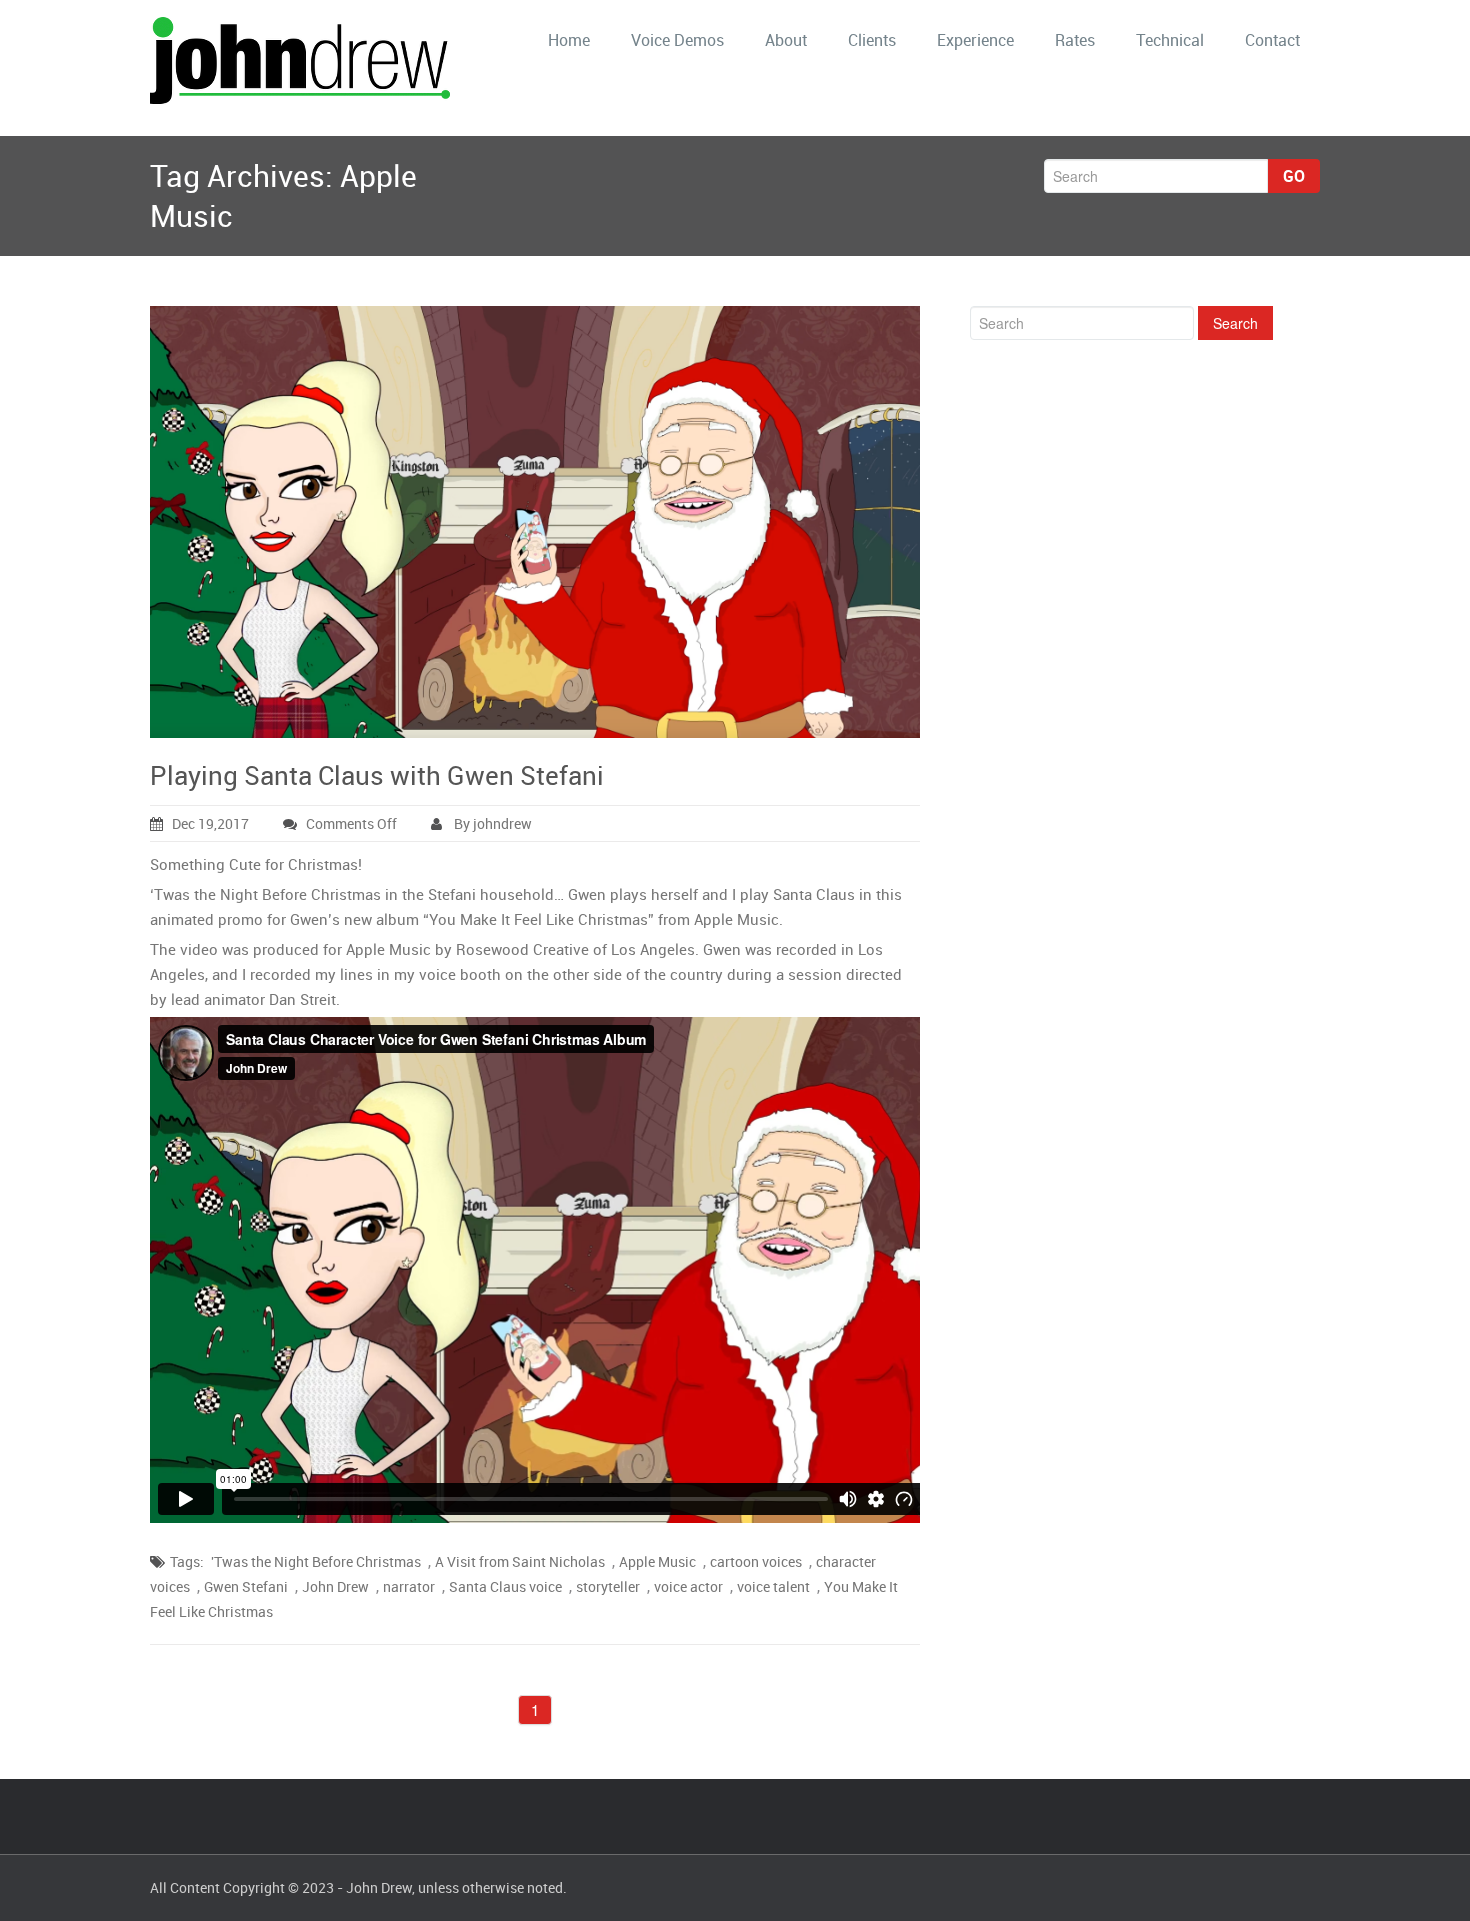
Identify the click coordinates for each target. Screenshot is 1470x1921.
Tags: (187, 1561)
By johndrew (491, 823)
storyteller (608, 1586)
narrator (409, 1586)
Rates (1075, 40)
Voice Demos (677, 40)
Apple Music (657, 1561)
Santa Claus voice (505, 1586)
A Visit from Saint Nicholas (520, 1561)
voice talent (773, 1586)
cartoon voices (756, 1561)
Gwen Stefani (246, 1586)
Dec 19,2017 (210, 823)
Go (1294, 176)
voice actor (688, 1586)
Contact (1272, 40)
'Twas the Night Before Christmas (316, 1561)
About (786, 40)
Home (569, 40)
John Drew (335, 1586)
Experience (975, 40)
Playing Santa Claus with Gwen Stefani (377, 775)
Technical (1170, 40)
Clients (872, 40)
